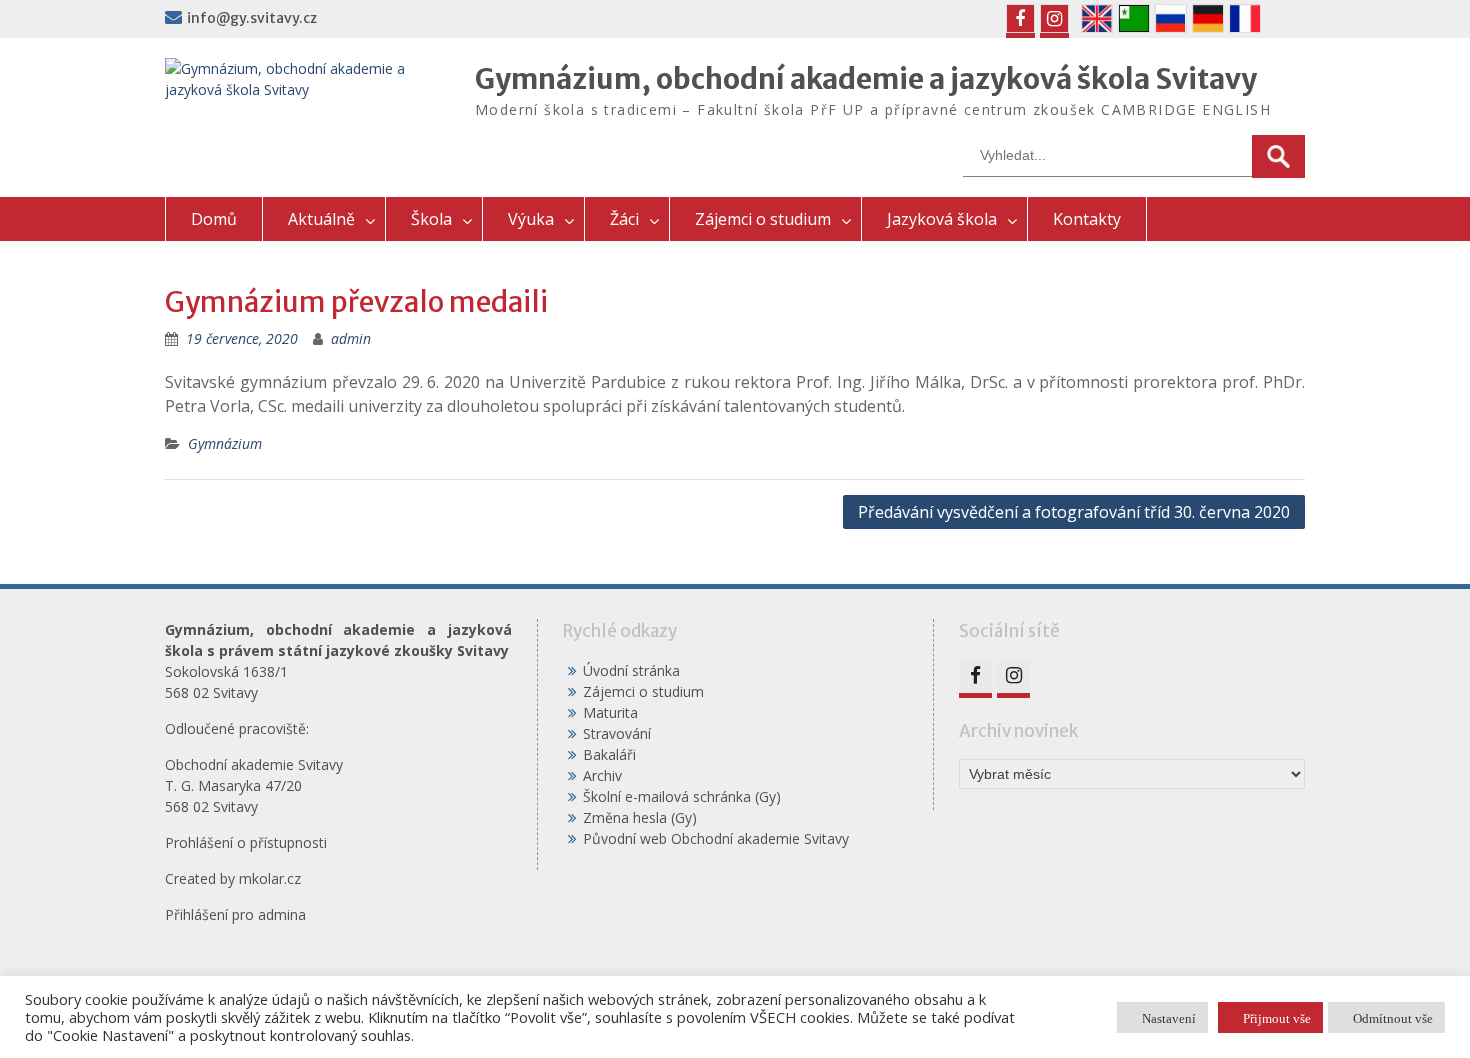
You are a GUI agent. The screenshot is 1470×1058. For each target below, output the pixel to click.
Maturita (610, 712)
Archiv (602, 775)
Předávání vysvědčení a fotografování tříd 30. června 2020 (1074, 512)
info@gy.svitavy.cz (252, 18)
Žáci (624, 219)
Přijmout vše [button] (1277, 1017)
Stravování (617, 733)
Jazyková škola (942, 219)
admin (351, 338)
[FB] (1020, 18)
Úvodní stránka (631, 670)
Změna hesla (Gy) (640, 817)
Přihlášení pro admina (235, 914)
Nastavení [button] (1169, 1017)
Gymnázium (225, 443)
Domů (214, 219)
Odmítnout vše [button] (1393, 1017)
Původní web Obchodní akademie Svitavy (716, 838)
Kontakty (1087, 219)
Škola (431, 219)
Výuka (531, 219)
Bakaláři (609, 754)
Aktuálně (321, 219)
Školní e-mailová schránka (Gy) (682, 796)
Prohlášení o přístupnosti (246, 842)
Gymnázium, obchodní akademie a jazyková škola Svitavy (866, 79)
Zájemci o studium (763, 219)
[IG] (1054, 18)
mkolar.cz (270, 878)
